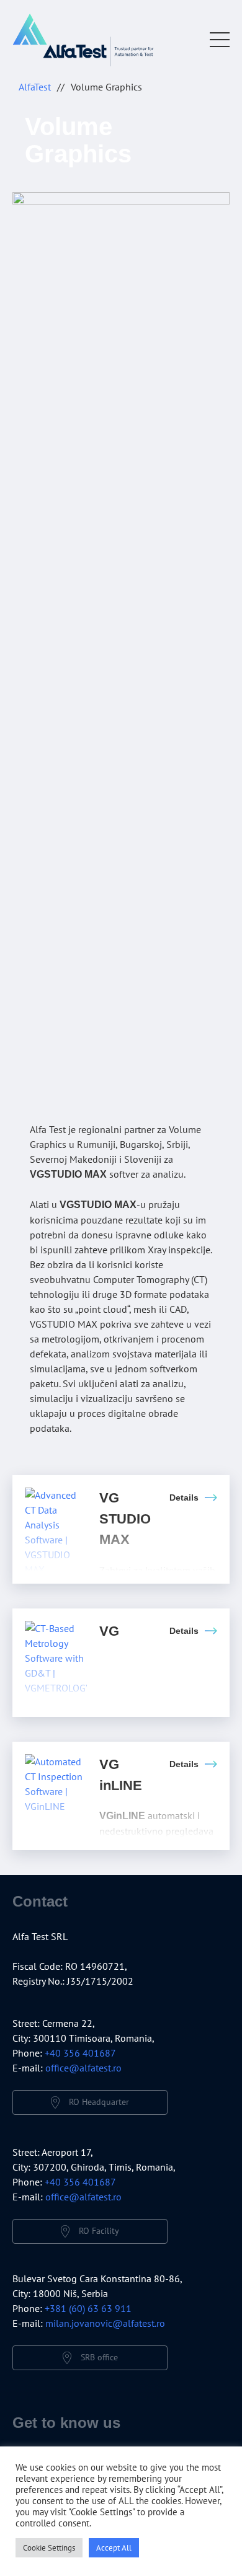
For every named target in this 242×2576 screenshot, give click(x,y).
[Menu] (220, 40)
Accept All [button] (114, 2548)
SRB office (99, 2357)
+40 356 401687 (80, 2053)
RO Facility (99, 2230)
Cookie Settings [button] (49, 2548)
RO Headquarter (99, 2101)
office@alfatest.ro (83, 2068)
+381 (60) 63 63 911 (88, 2308)
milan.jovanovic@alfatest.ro (105, 2323)
